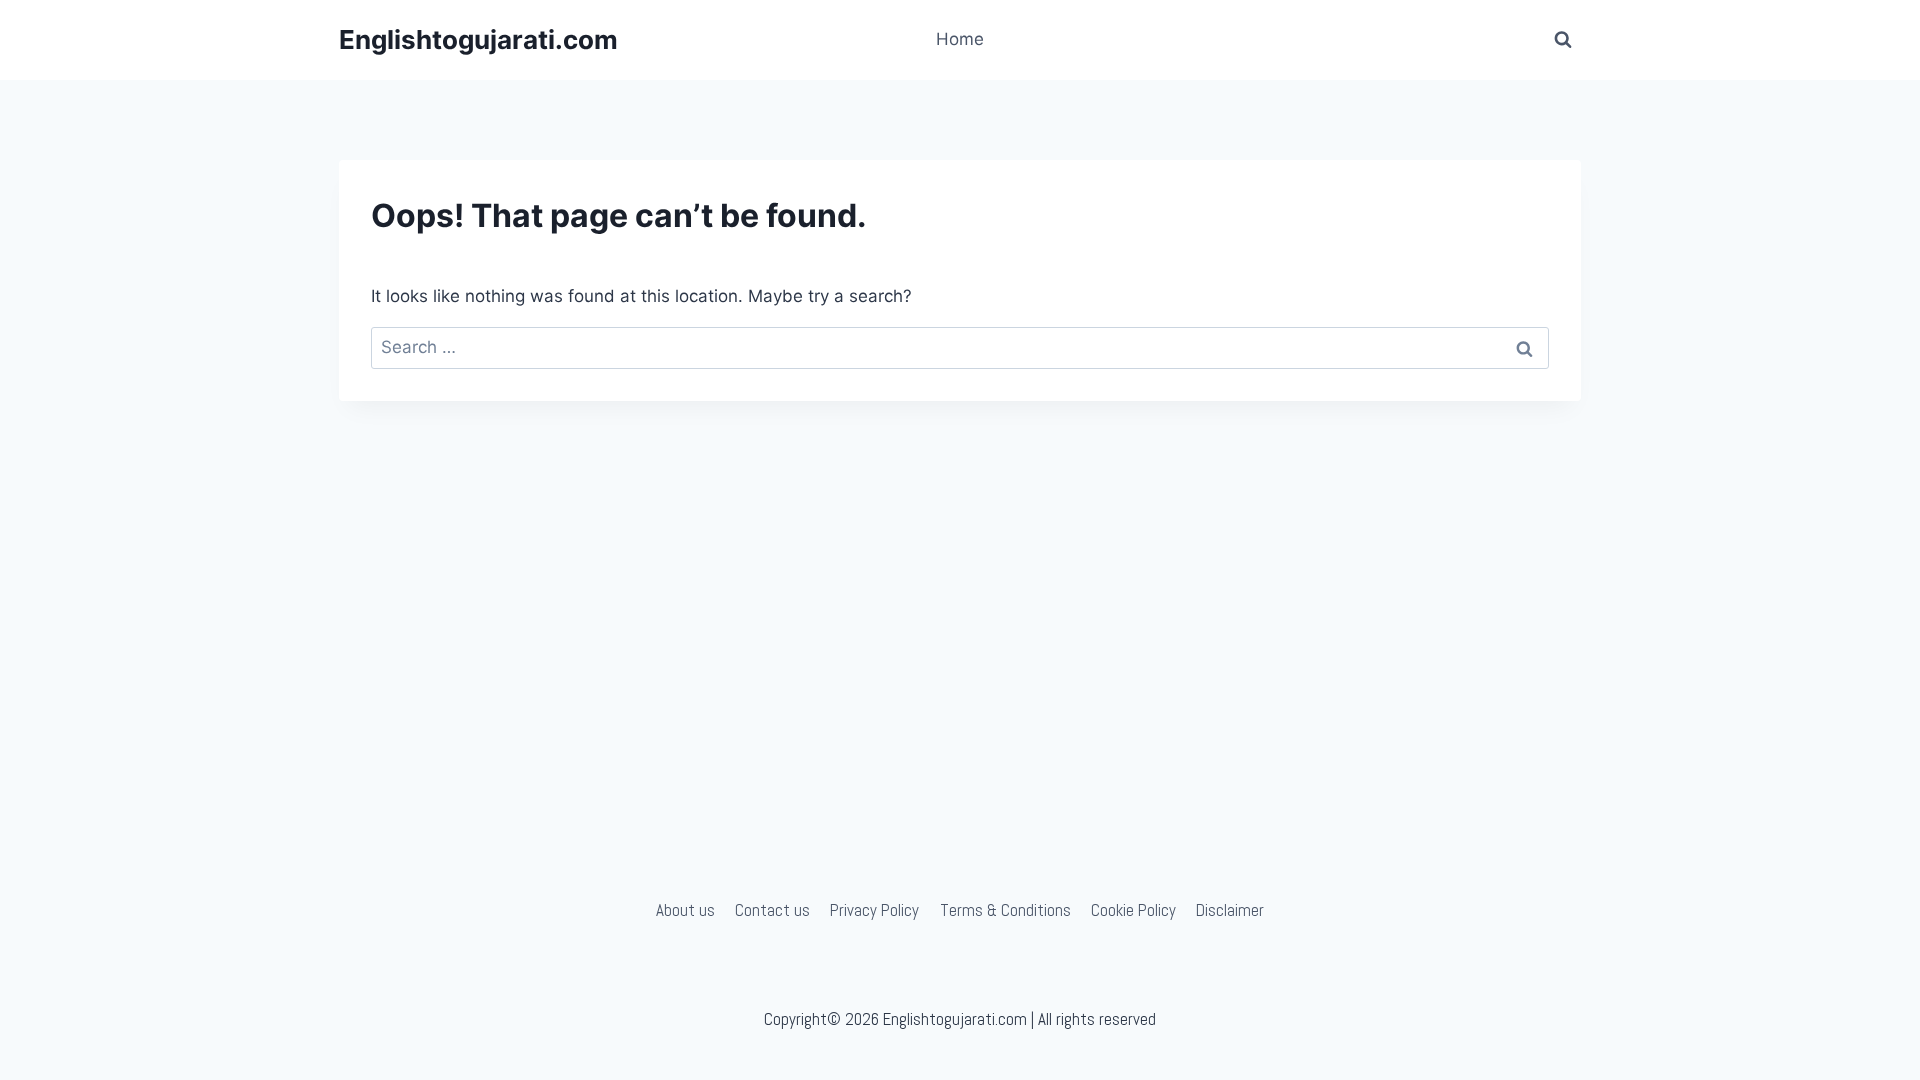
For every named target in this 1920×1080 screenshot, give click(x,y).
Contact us (772, 910)
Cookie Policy (1133, 910)
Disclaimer (1230, 910)
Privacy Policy (874, 910)
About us (685, 910)
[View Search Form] (1563, 40)
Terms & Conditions (1005, 910)
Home (960, 39)
